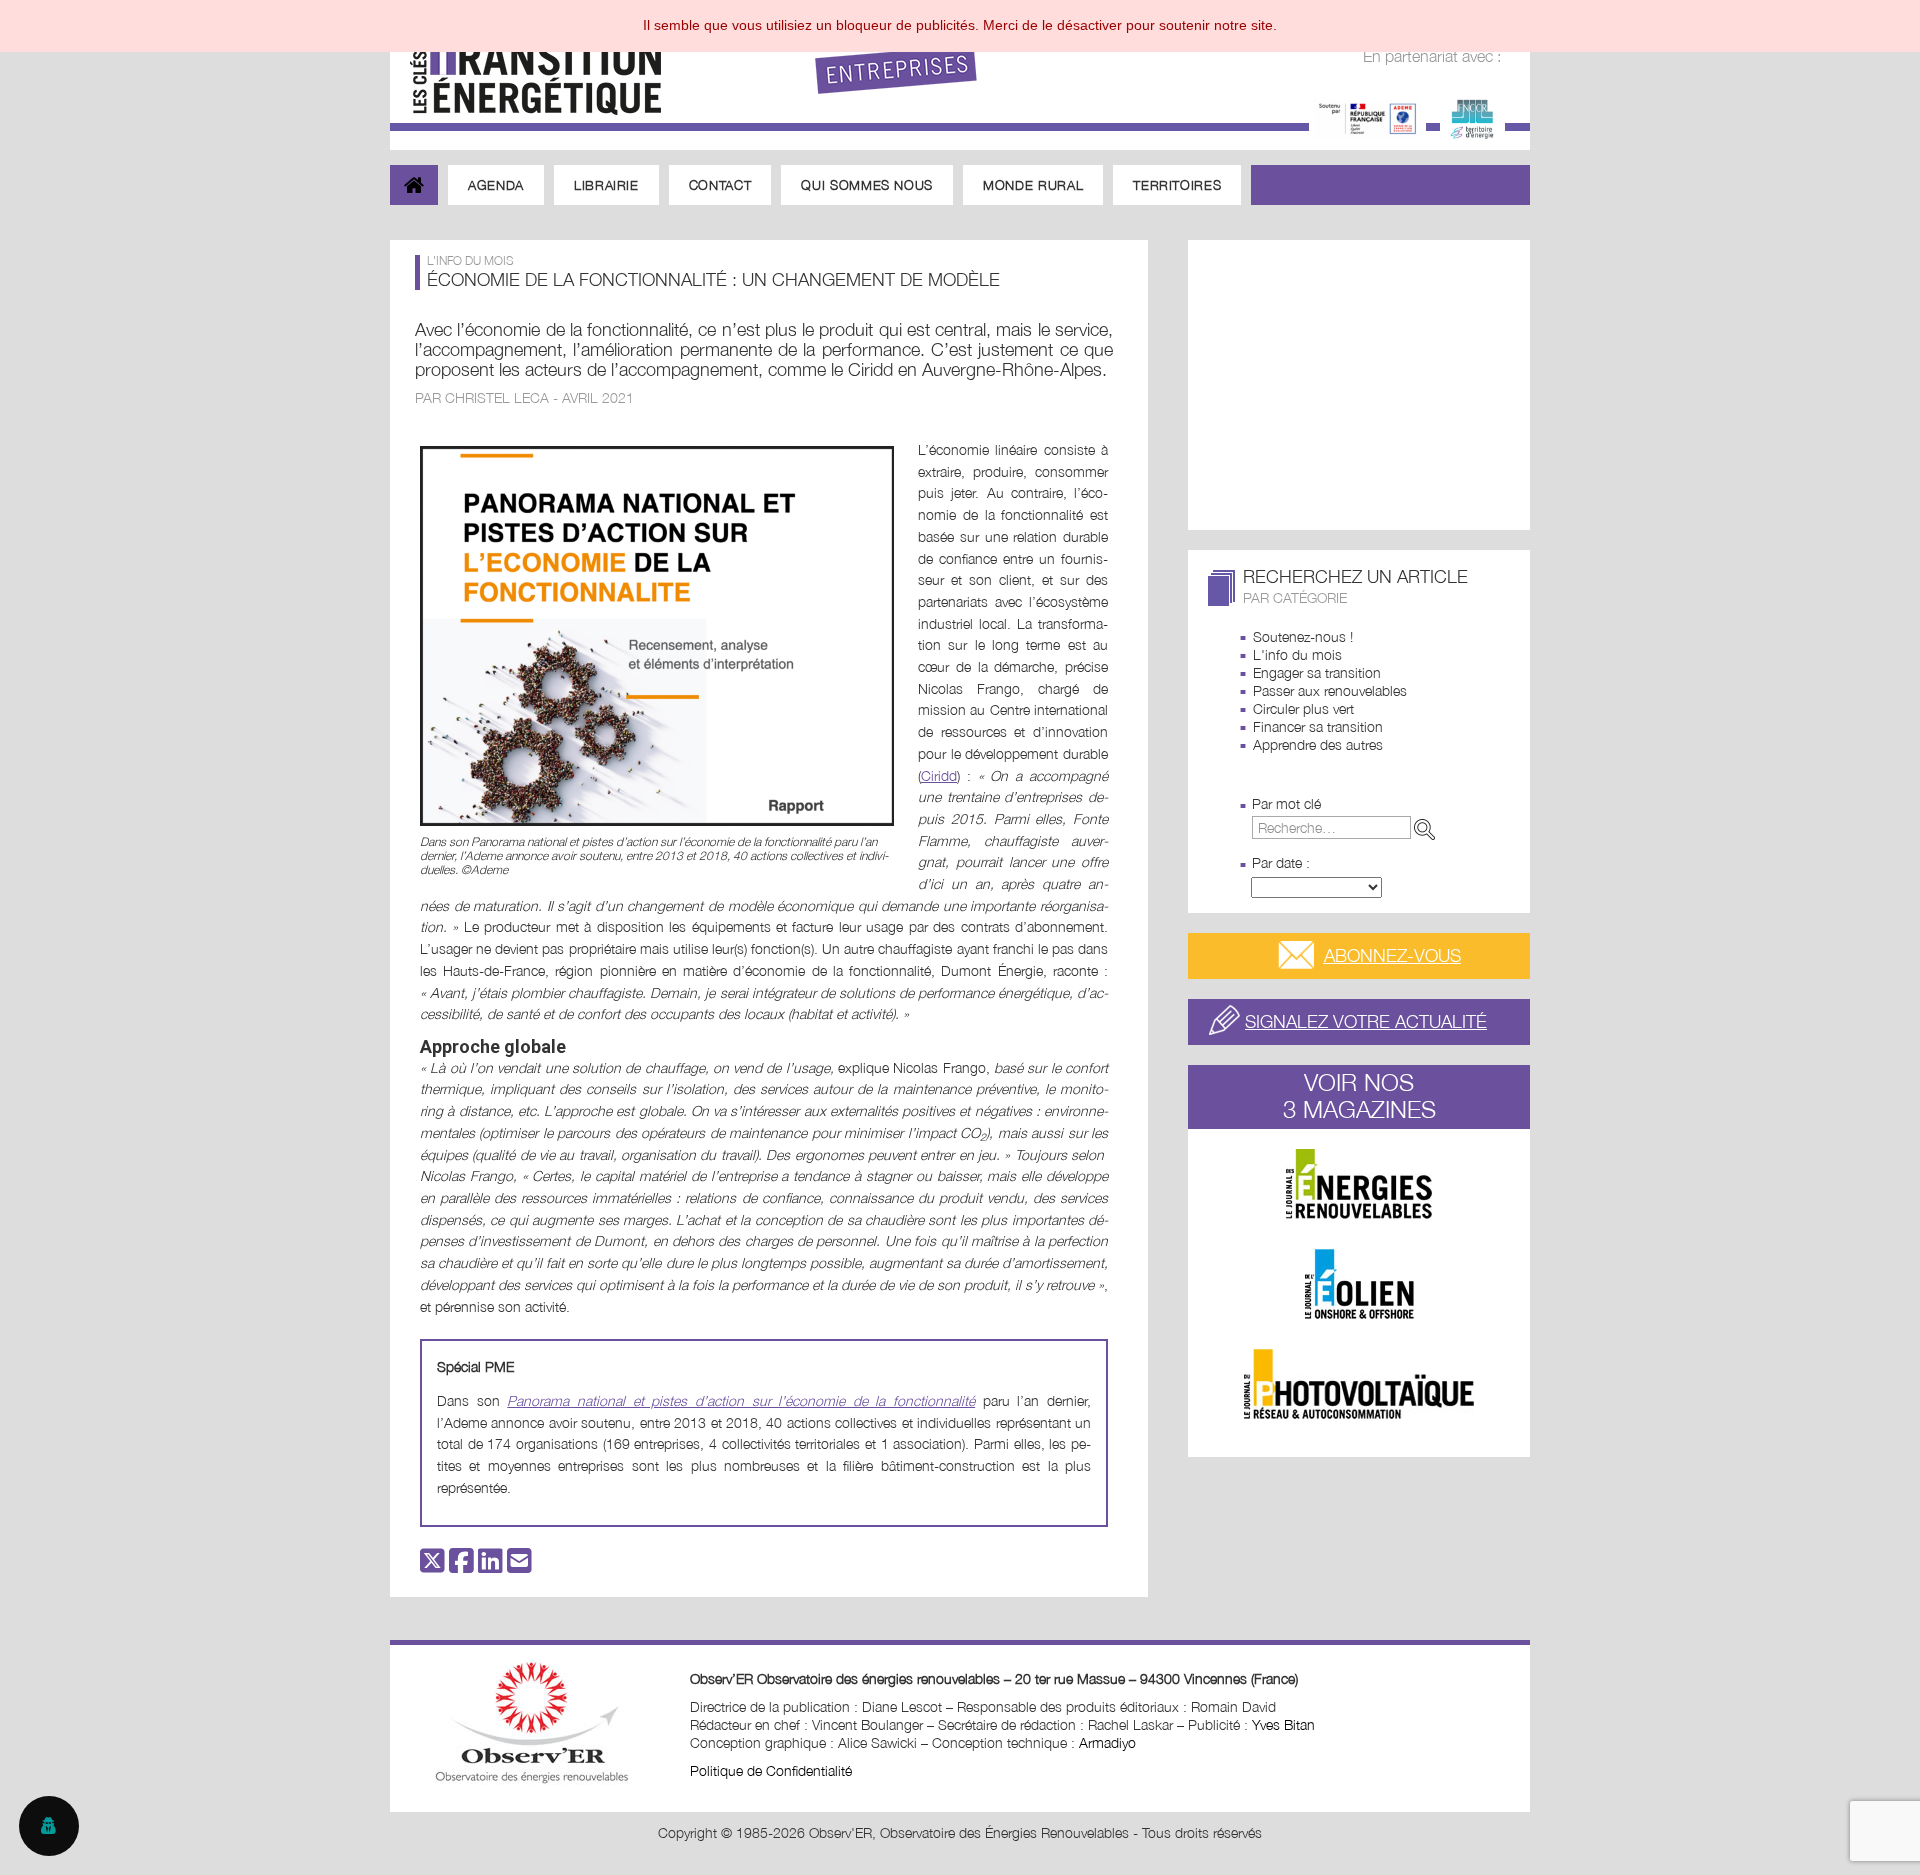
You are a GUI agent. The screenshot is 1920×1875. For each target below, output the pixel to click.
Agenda (496, 185)
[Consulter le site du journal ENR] (1359, 1184)
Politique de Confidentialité (771, 1770)
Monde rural (1033, 185)
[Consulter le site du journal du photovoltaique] (1359, 1384)
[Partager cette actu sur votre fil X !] (432, 1565)
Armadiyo (1107, 1742)
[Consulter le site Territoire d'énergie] (1472, 116)
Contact (720, 185)
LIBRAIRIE (606, 185)
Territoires (1177, 185)
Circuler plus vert (1303, 708)
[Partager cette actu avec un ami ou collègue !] (519, 1565)
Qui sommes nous (867, 185)
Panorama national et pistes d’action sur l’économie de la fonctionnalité (741, 1400)
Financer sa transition (1318, 726)
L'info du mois (1297, 654)
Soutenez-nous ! (1303, 636)
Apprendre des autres (1318, 744)
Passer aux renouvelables (1330, 690)
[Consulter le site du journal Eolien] (1359, 1284)
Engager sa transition (1317, 672)
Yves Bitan (1283, 1724)
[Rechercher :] (1347, 827)
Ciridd (939, 775)
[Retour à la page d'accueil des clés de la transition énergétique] (525, 62)
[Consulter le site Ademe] (1367, 116)
